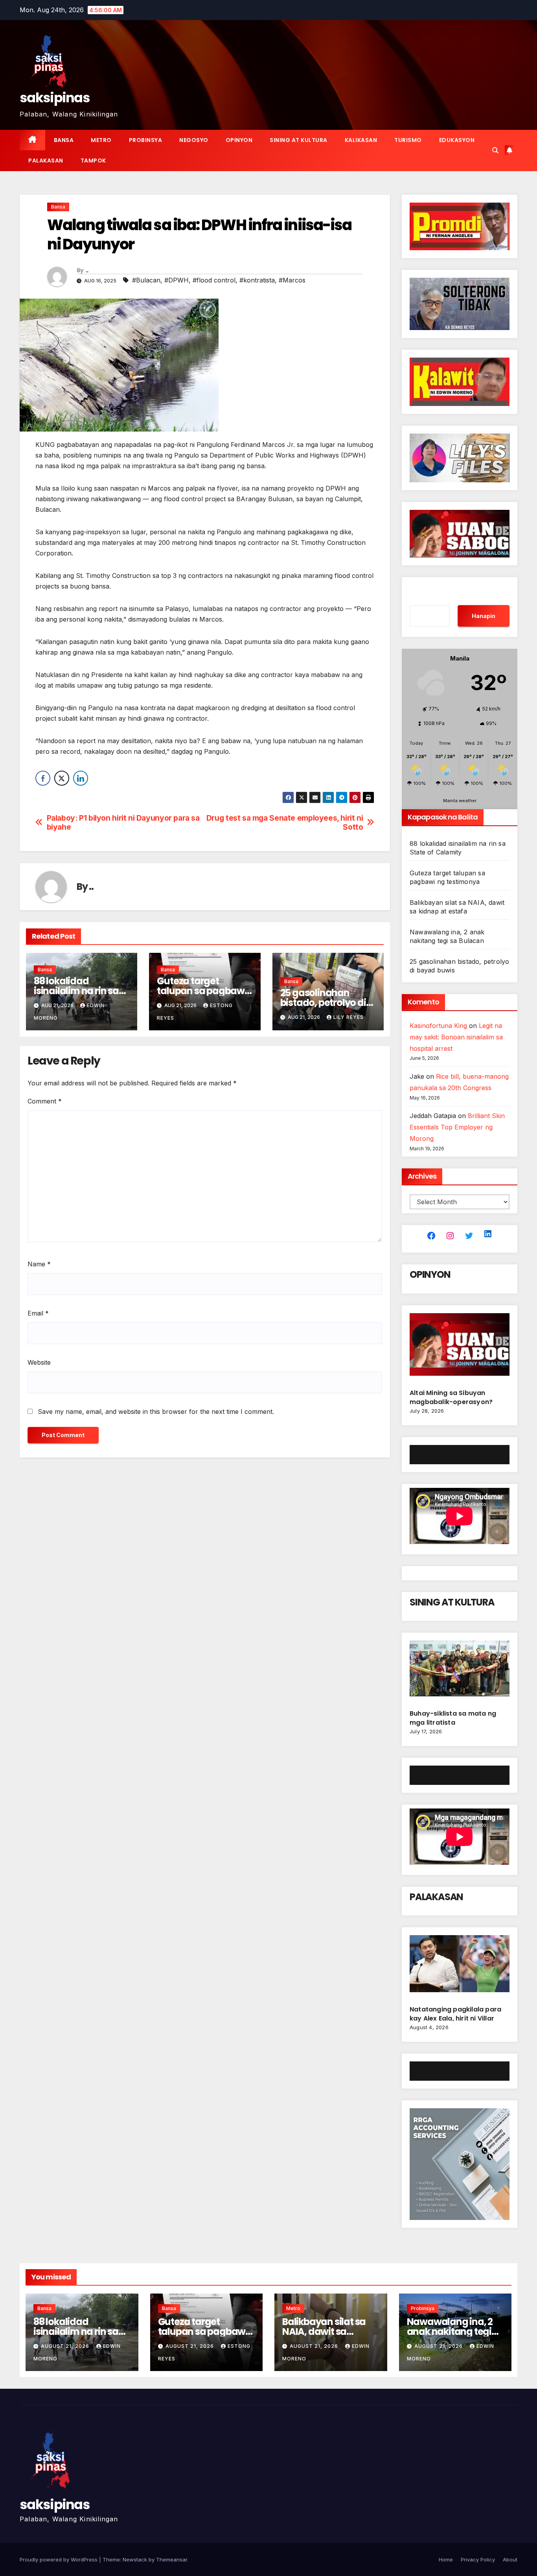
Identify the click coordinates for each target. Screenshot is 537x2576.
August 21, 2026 (66, 2346)
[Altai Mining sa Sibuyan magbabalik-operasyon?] (460, 1348)
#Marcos (292, 280)
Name (39, 1264)
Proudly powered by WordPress (59, 2559)
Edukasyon (457, 140)
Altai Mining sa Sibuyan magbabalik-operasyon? (452, 1397)
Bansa (64, 140)
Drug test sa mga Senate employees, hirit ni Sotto (285, 823)
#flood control (214, 280)
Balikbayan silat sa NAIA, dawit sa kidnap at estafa (324, 2332)
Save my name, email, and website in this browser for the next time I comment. (156, 1412)
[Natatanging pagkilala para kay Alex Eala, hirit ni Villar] (460, 1967)
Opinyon (239, 140)
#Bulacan (146, 280)
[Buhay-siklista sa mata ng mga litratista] (460, 1672)
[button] (495, 150)
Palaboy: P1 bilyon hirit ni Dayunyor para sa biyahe (123, 823)
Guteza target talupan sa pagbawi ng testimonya (202, 991)
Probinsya (146, 140)
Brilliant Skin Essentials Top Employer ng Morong (457, 1127)
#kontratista (257, 280)
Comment (45, 1101)
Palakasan (46, 161)
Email (38, 1313)
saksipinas (55, 98)
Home (446, 2559)
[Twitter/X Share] (62, 778)
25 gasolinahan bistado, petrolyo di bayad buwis (323, 1003)
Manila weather (460, 801)
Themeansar (172, 2559)
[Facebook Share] (43, 778)
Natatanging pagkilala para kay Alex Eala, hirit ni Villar (455, 2014)
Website (39, 1362)
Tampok (93, 161)
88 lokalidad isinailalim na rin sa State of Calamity (76, 991)
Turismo (408, 140)
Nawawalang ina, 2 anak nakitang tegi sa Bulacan (450, 2332)
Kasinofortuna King (438, 1026)
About (510, 2559)
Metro (101, 140)
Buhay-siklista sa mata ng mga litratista (453, 1718)
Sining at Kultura (299, 140)
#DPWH (177, 280)
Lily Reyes (348, 1017)
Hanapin (484, 616)
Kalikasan (361, 140)
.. (87, 270)
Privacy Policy (478, 2559)
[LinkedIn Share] (81, 778)
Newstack (135, 2559)
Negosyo (194, 140)
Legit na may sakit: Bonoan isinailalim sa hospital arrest (456, 1037)
